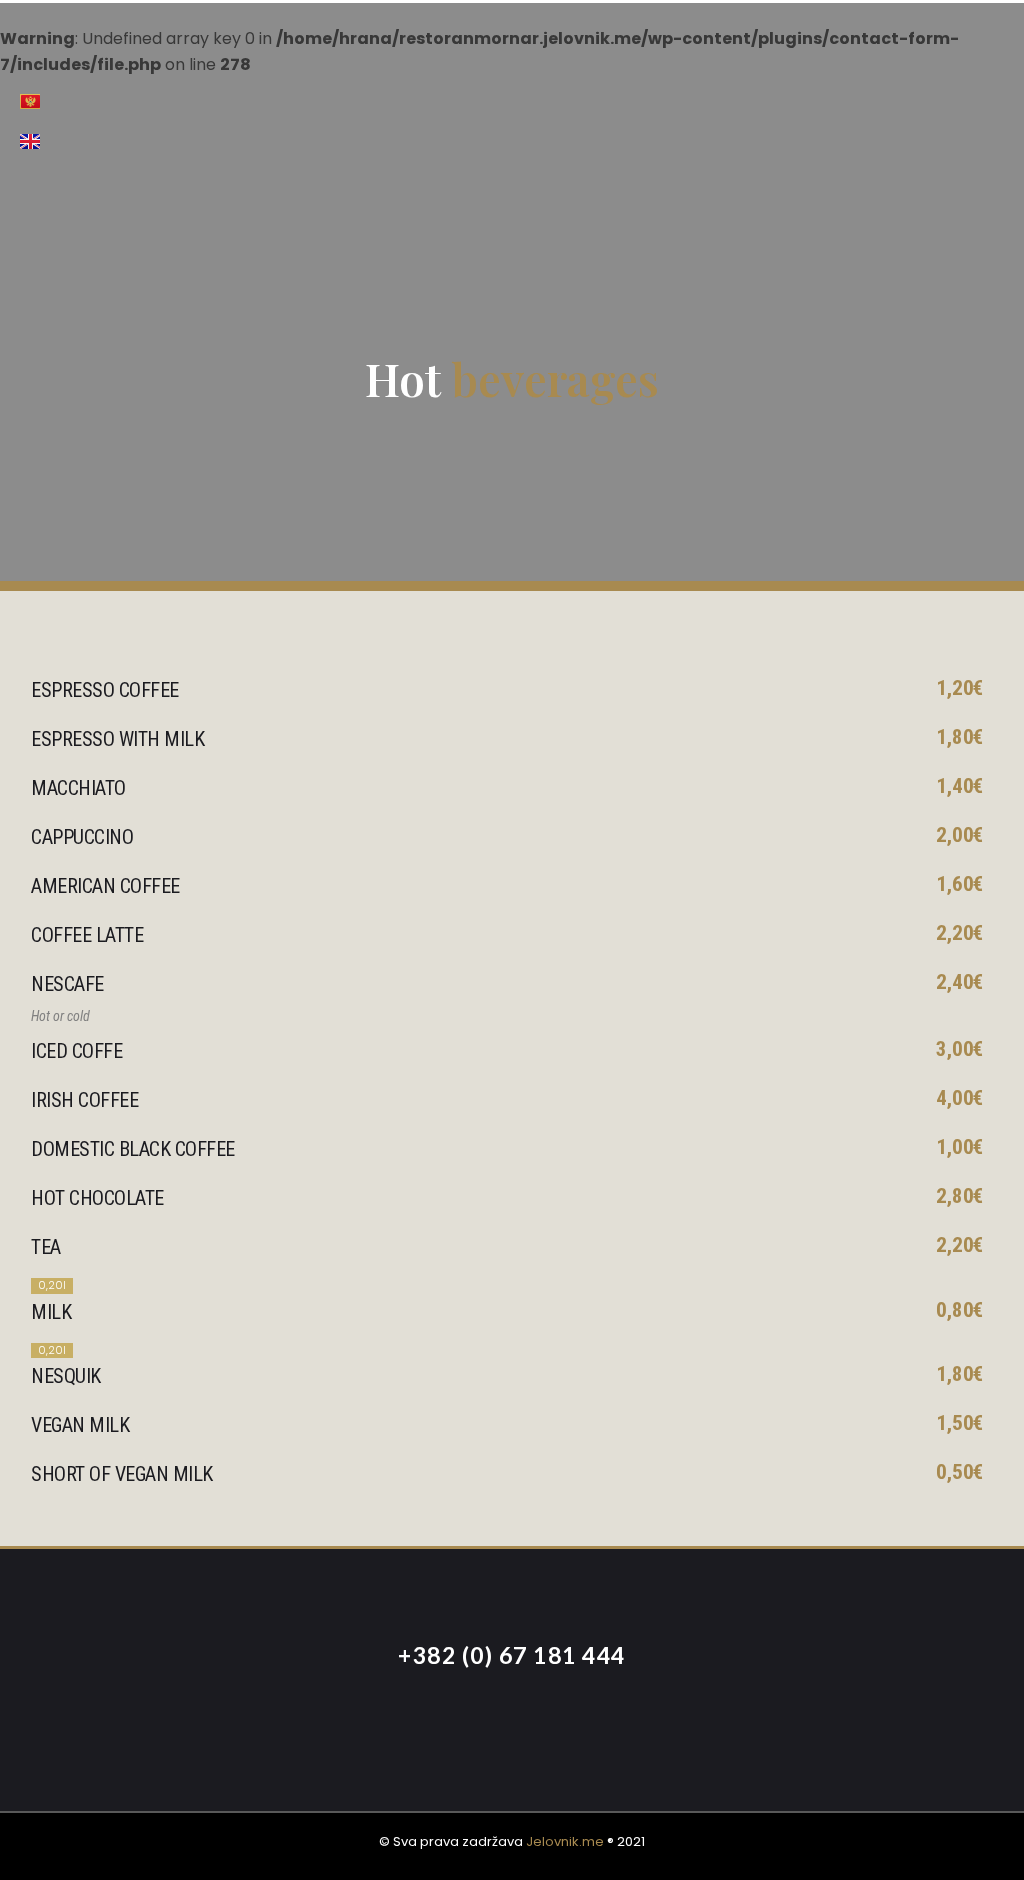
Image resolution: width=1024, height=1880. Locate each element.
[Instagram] (512, 1721)
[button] (931, 121)
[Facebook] (457, 1721)
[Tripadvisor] (567, 1721)
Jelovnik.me (565, 1841)
